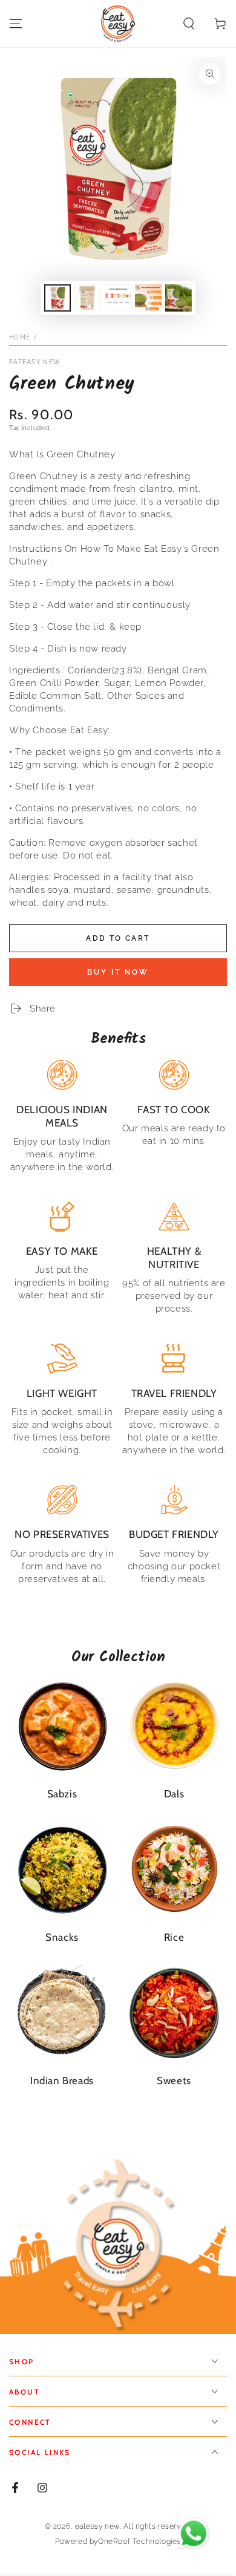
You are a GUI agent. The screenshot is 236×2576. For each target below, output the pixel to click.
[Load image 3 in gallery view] (118, 298)
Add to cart (118, 938)
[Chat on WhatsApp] (194, 2534)
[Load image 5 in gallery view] (179, 298)
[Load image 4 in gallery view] (148, 298)
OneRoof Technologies (139, 2542)
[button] (189, 24)
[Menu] (16, 24)
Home (20, 337)
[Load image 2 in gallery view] (88, 298)
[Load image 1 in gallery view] (57, 298)
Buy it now (118, 972)
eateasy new (34, 362)
